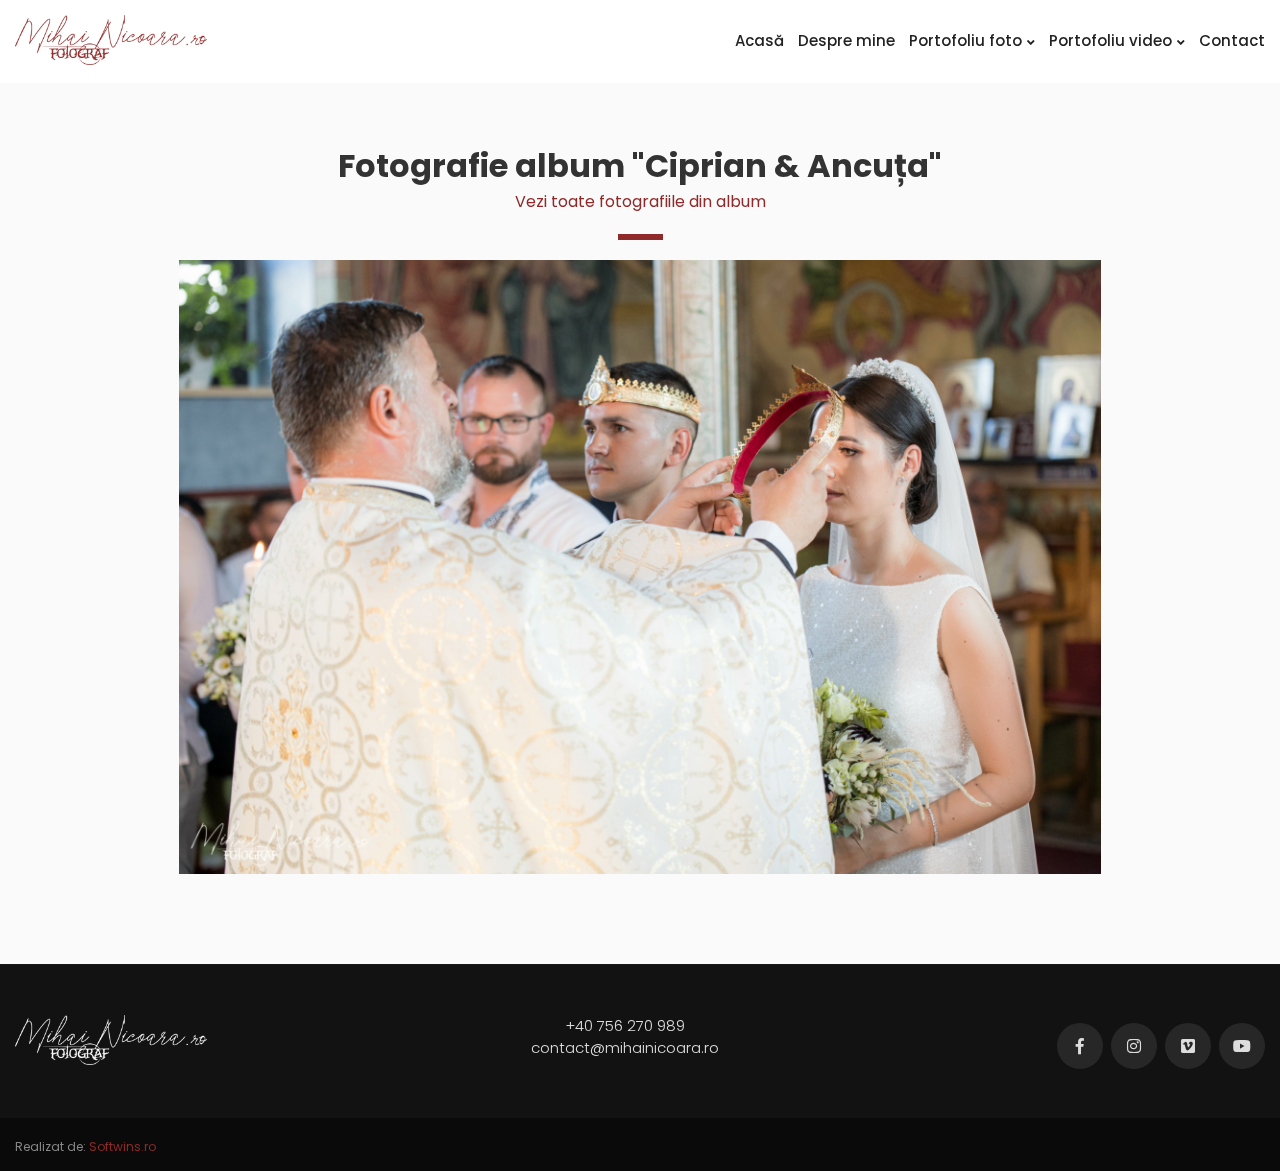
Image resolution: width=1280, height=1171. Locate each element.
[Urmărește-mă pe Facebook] (1080, 1046)
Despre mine (846, 40)
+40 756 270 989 (625, 1025)
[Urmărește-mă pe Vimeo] (1188, 1046)
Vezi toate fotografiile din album (640, 201)
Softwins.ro (122, 1146)
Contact (1232, 40)
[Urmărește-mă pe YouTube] (1242, 1046)
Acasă (759, 40)
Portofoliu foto (965, 40)
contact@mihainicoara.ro (625, 1047)
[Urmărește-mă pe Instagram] (1134, 1046)
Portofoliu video (1110, 40)
